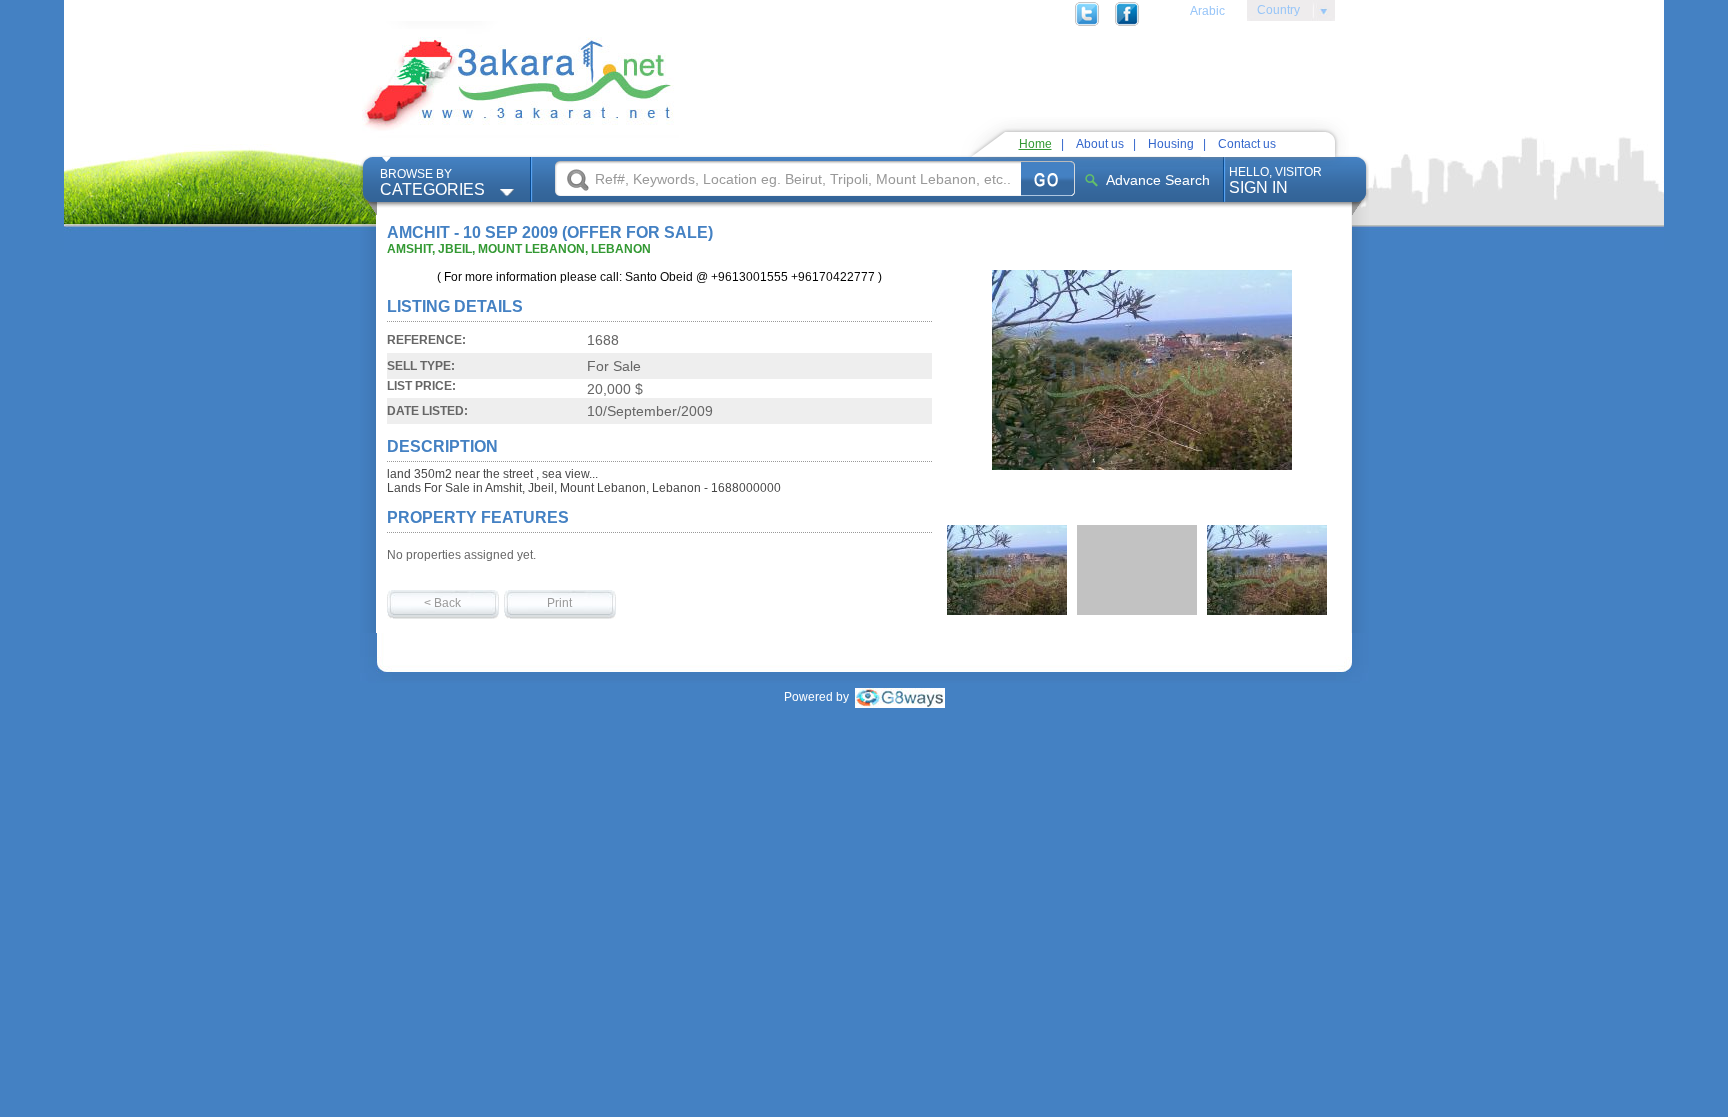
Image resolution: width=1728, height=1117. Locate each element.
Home (1035, 144)
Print (559, 603)
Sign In (1275, 180)
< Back (442, 603)
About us (1100, 144)
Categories (432, 182)
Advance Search (1158, 180)
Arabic (1207, 11)
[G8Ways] (900, 697)
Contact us (1247, 144)
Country (1273, 13)
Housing (1171, 144)
